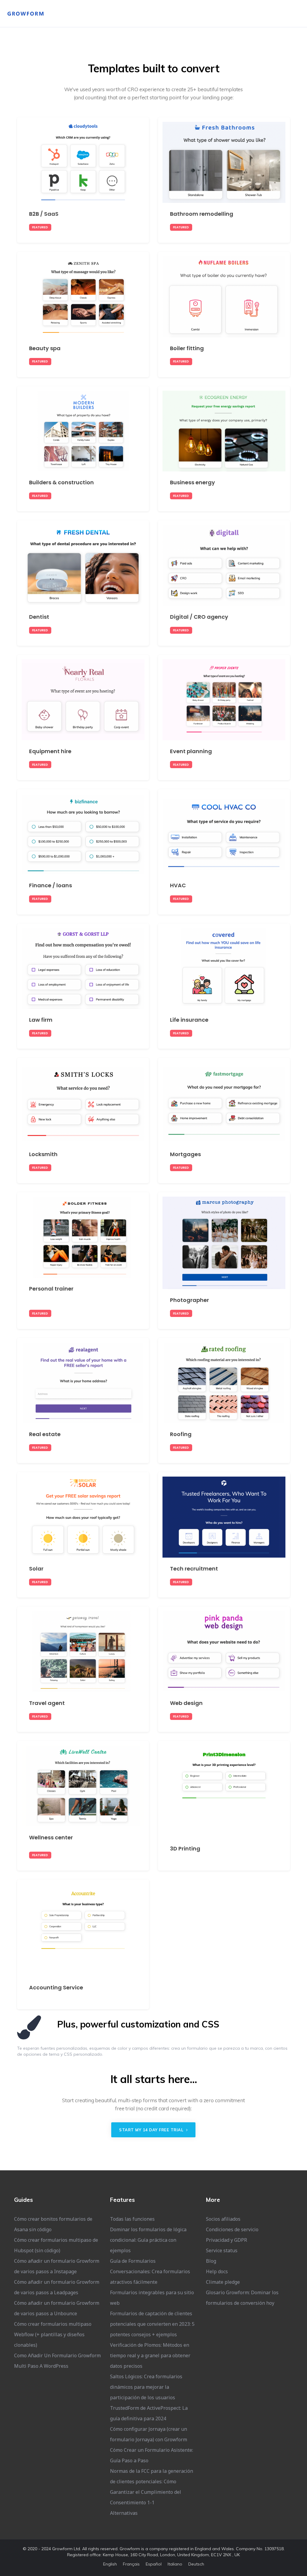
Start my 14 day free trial (152, 2130)
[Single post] (83, 180)
